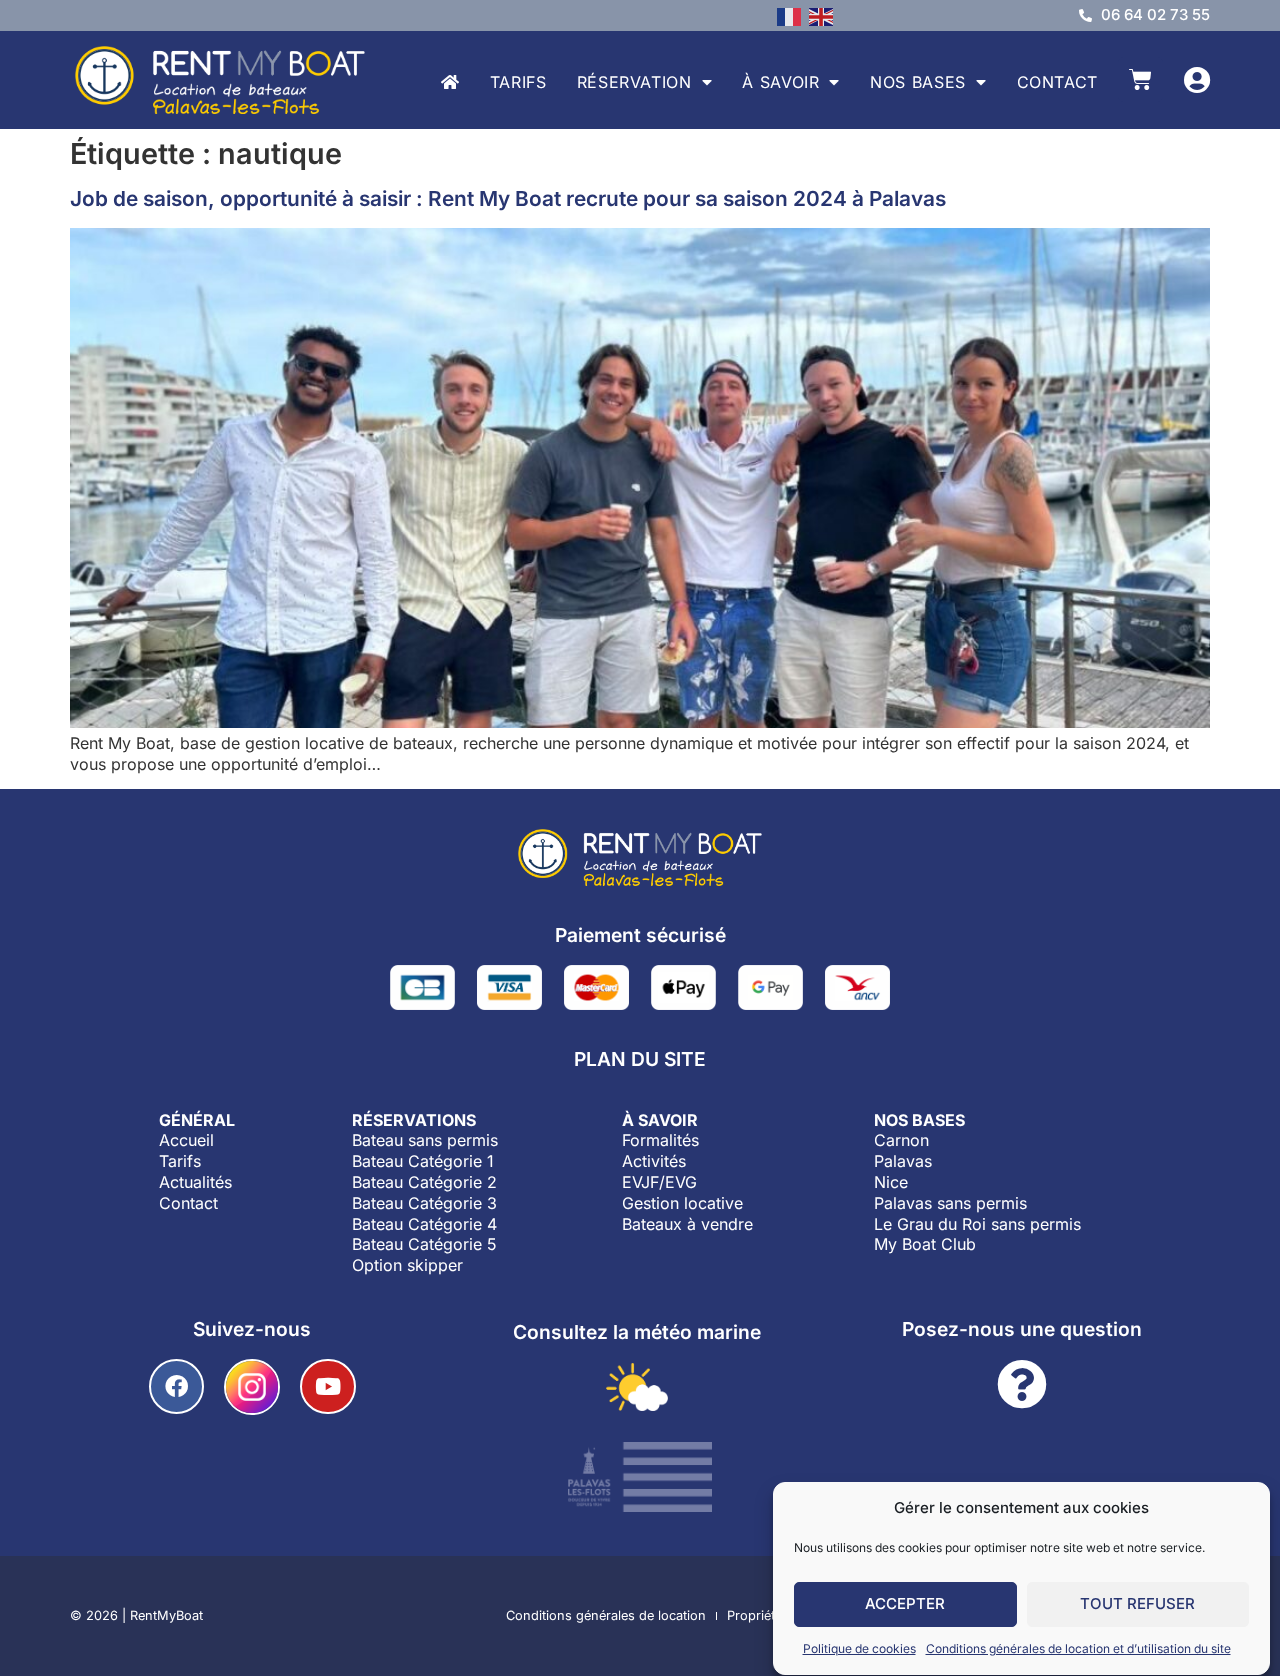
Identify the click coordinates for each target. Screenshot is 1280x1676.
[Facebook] (176, 1386)
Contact (1057, 82)
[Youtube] (327, 1386)
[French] (793, 15)
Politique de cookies (859, 1648)
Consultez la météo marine (637, 1332)
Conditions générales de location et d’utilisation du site (1078, 1648)
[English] (825, 15)
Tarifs (518, 82)
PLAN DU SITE (640, 1059)
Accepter (905, 1604)
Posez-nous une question (1022, 1329)
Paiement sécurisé (640, 935)
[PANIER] (1140, 79)
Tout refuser (1137, 1604)
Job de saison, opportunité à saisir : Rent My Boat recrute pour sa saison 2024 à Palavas (508, 198)
